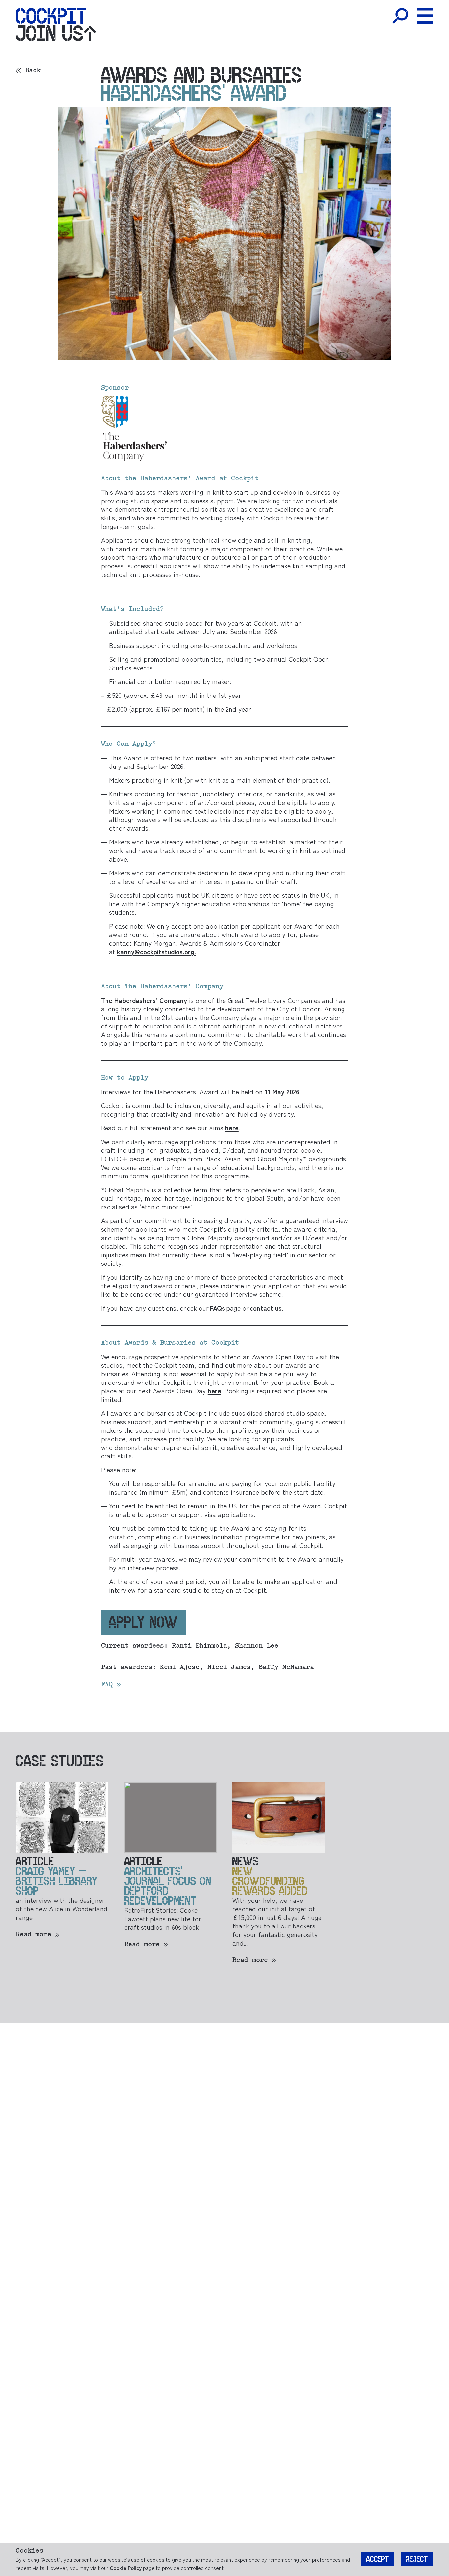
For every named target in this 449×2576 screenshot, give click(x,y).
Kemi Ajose (180, 1667)
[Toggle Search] (400, 16)
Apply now (143, 1622)
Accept (378, 2559)
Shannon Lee (255, 1646)
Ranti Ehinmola (200, 1646)
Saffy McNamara (284, 1667)
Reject (417, 2559)
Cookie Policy (126, 2568)
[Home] (51, 16)
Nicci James (227, 1667)
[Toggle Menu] (425, 16)
